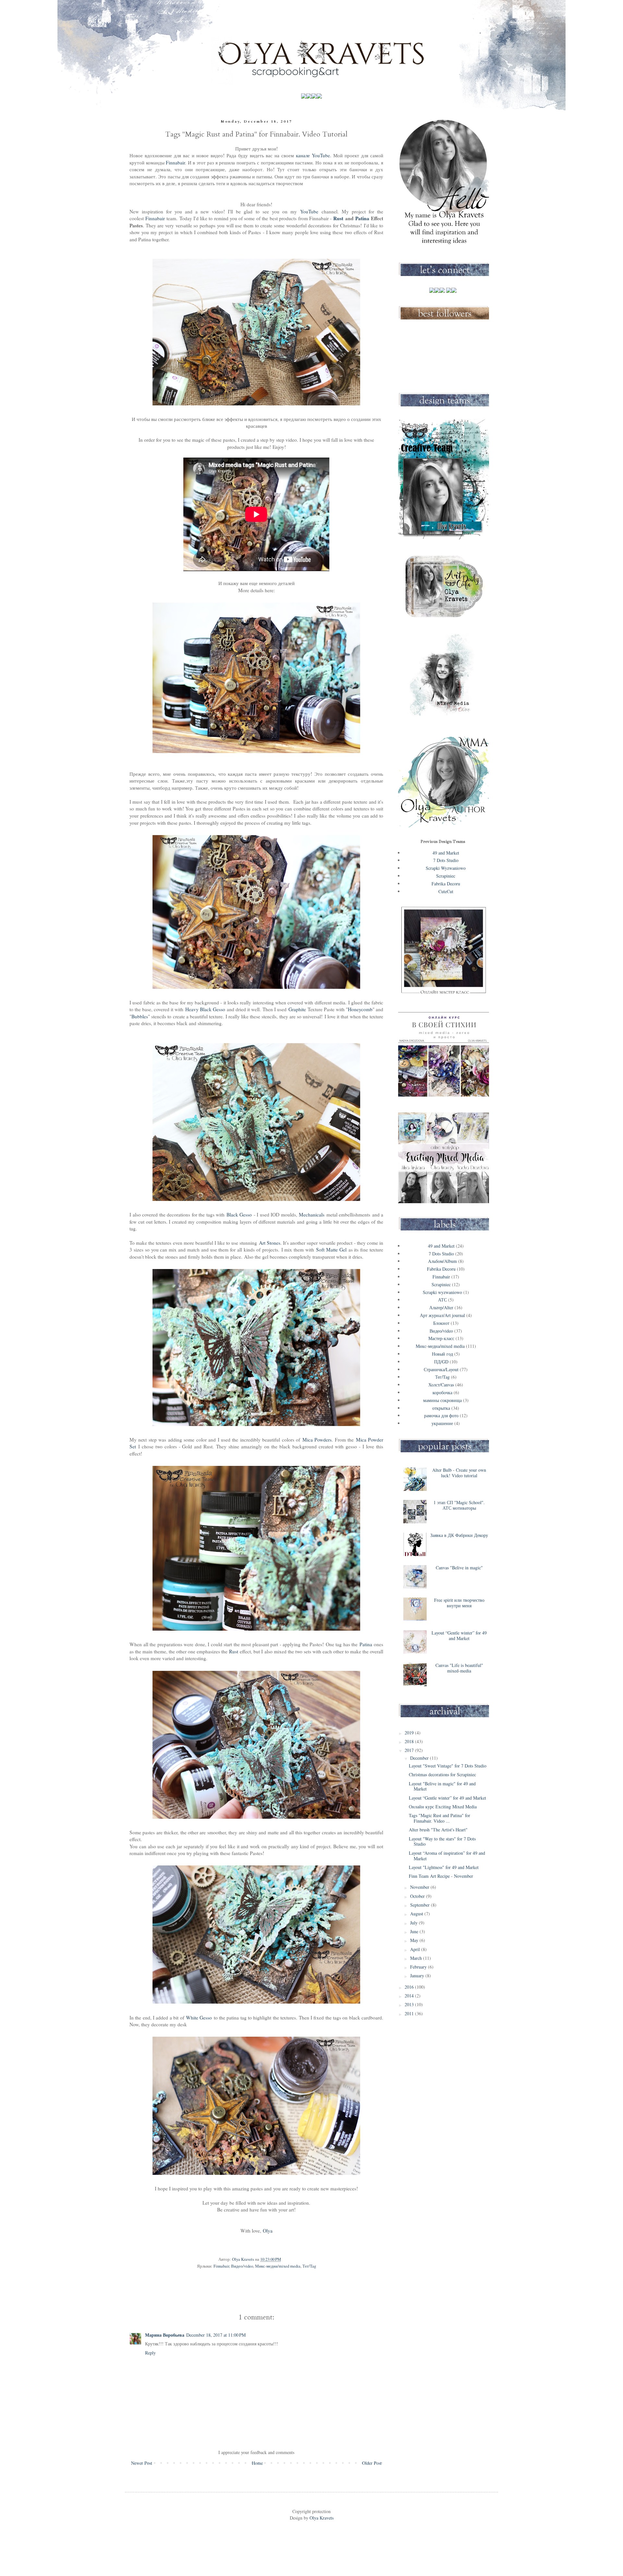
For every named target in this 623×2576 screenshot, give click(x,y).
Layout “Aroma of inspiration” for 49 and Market (447, 1856)
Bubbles (140, 1016)
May (415, 1940)
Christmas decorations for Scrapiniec (442, 1774)
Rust (338, 218)
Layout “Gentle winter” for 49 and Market (459, 1635)
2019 (410, 1733)
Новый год (442, 1354)
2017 (410, 1750)
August (417, 1914)
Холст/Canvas (441, 1385)
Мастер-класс (441, 1338)
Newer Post (142, 2463)
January (418, 1976)
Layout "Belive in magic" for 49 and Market (442, 1786)
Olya (268, 2231)
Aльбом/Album (442, 1261)
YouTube (309, 211)
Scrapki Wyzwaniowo (446, 868)
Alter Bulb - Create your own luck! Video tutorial (459, 1473)
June (415, 1931)
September (421, 1905)
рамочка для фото (441, 1415)
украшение (442, 1423)
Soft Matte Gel (331, 1250)
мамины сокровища (442, 1400)
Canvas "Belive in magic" (459, 1568)
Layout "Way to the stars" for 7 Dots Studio (442, 1841)
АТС (442, 1300)
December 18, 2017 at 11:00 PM (216, 2335)
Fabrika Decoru (446, 884)
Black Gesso (239, 1215)
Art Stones (270, 1243)
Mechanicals (312, 1215)
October (418, 1896)
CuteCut (446, 891)
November (420, 1887)
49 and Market (446, 853)
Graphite (297, 1009)
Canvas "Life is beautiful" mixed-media (459, 1668)
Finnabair (175, 162)
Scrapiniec (446, 876)
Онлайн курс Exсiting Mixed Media (443, 1807)
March (417, 1958)
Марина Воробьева (165, 2335)
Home (257, 2463)
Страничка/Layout (441, 1369)
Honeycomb (360, 1009)
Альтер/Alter (441, 1307)
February (419, 1967)
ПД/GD (441, 1362)
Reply (150, 2353)
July (415, 1923)
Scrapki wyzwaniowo (442, 1292)
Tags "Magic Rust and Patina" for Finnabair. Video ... (440, 1818)
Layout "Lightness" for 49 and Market (444, 1867)
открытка (441, 1408)
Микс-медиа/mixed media (278, 2266)
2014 (410, 1996)
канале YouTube (313, 155)
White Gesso (199, 2018)
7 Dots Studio (446, 860)
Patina (362, 218)
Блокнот (441, 1323)
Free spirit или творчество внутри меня (459, 1603)
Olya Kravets (321, 2518)
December (420, 1758)
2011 (410, 2013)
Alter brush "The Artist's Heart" (438, 1830)
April (416, 1949)
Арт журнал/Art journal (442, 1315)
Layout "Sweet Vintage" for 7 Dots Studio (448, 1766)
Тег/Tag (309, 2266)
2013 (410, 2004)
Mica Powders (317, 1440)
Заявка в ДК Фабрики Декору (459, 1535)
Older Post (372, 2463)
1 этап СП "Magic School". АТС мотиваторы (459, 1505)
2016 (410, 1987)
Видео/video (242, 2266)
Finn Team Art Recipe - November (441, 1876)
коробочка (442, 1392)
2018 (410, 1741)
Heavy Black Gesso (205, 1009)
